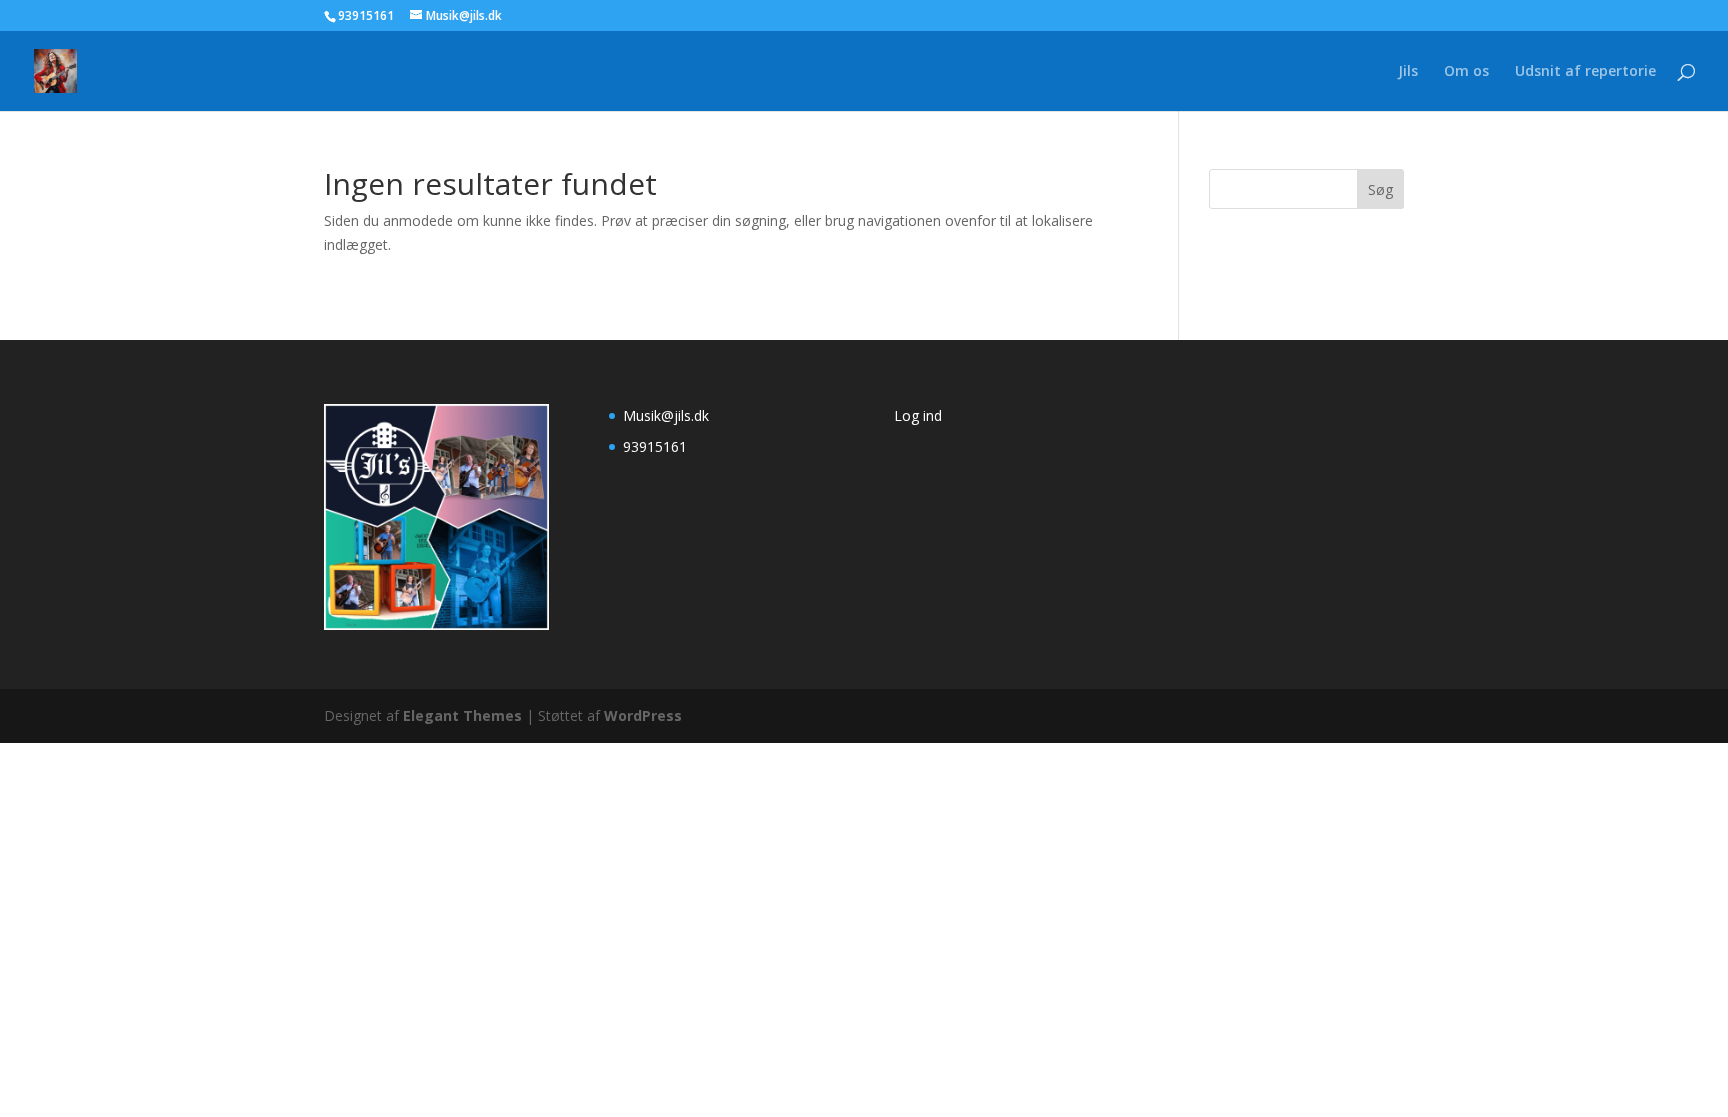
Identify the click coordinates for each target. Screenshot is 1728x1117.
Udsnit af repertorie (1585, 72)
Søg (1380, 189)
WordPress (643, 715)
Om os (1466, 72)
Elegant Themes (462, 715)
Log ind (918, 415)
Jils (1408, 72)
